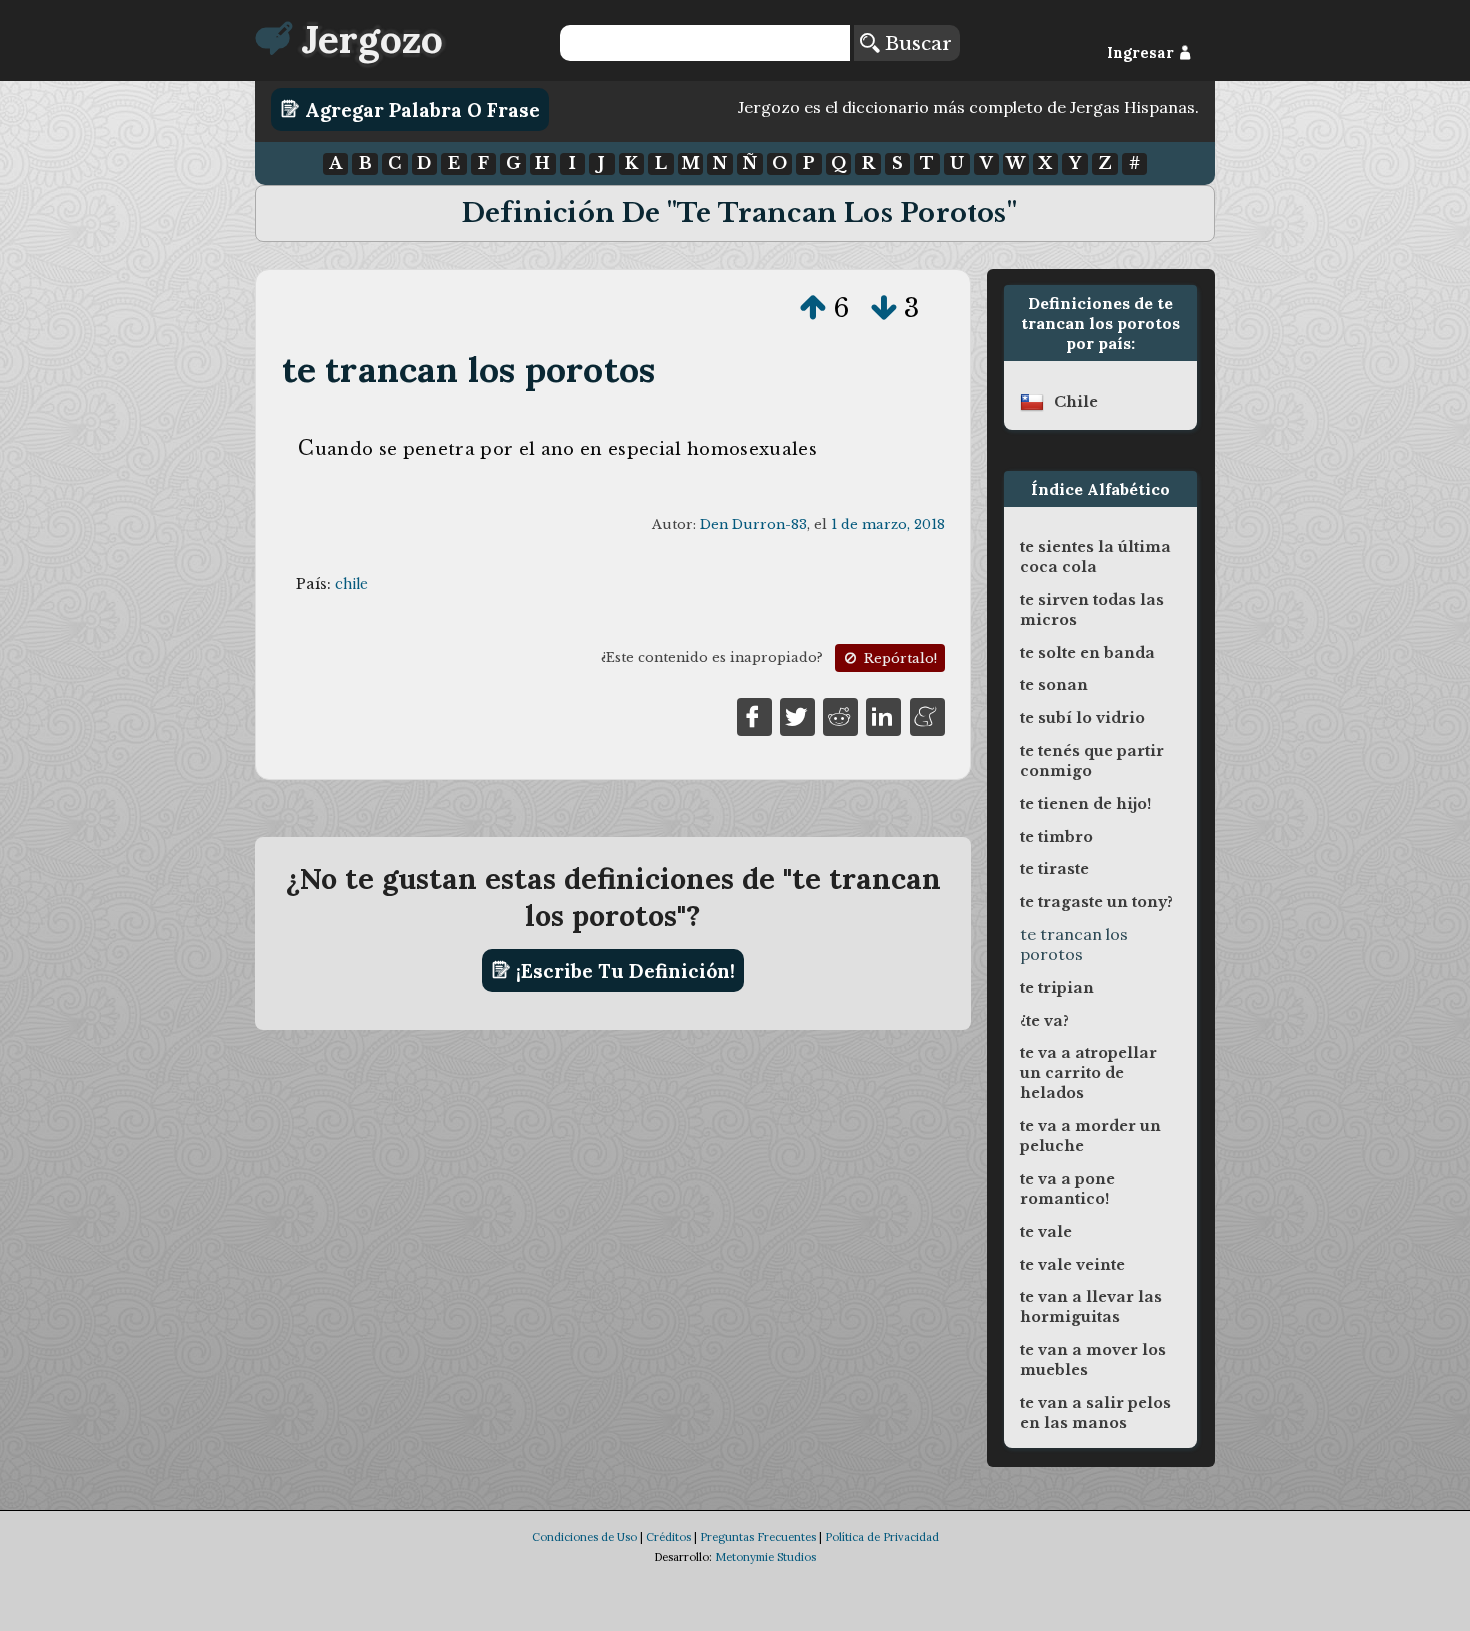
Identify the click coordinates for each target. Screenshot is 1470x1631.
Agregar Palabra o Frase (420, 109)
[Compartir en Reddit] (840, 715)
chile (351, 584)
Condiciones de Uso (584, 1537)
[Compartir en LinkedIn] (883, 715)
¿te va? (1044, 1021)
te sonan (1054, 685)
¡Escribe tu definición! (623, 970)
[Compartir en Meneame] (927, 715)
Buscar (915, 43)
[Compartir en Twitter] (797, 715)
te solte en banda (1087, 653)
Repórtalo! (898, 658)
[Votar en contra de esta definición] (884, 308)
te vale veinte (1072, 1265)
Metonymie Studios (765, 1557)
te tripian (1057, 988)
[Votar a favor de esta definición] (813, 308)
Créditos (668, 1537)
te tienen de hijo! (1085, 804)
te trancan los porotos (469, 369)
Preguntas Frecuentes (758, 1537)
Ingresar (1142, 53)
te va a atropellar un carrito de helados (1088, 1073)
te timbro (1056, 837)
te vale (1046, 1232)
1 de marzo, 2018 (888, 524)
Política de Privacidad (882, 1537)
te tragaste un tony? (1096, 902)
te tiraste (1054, 869)
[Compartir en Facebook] (754, 715)
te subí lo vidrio (1082, 718)
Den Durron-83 (753, 524)
